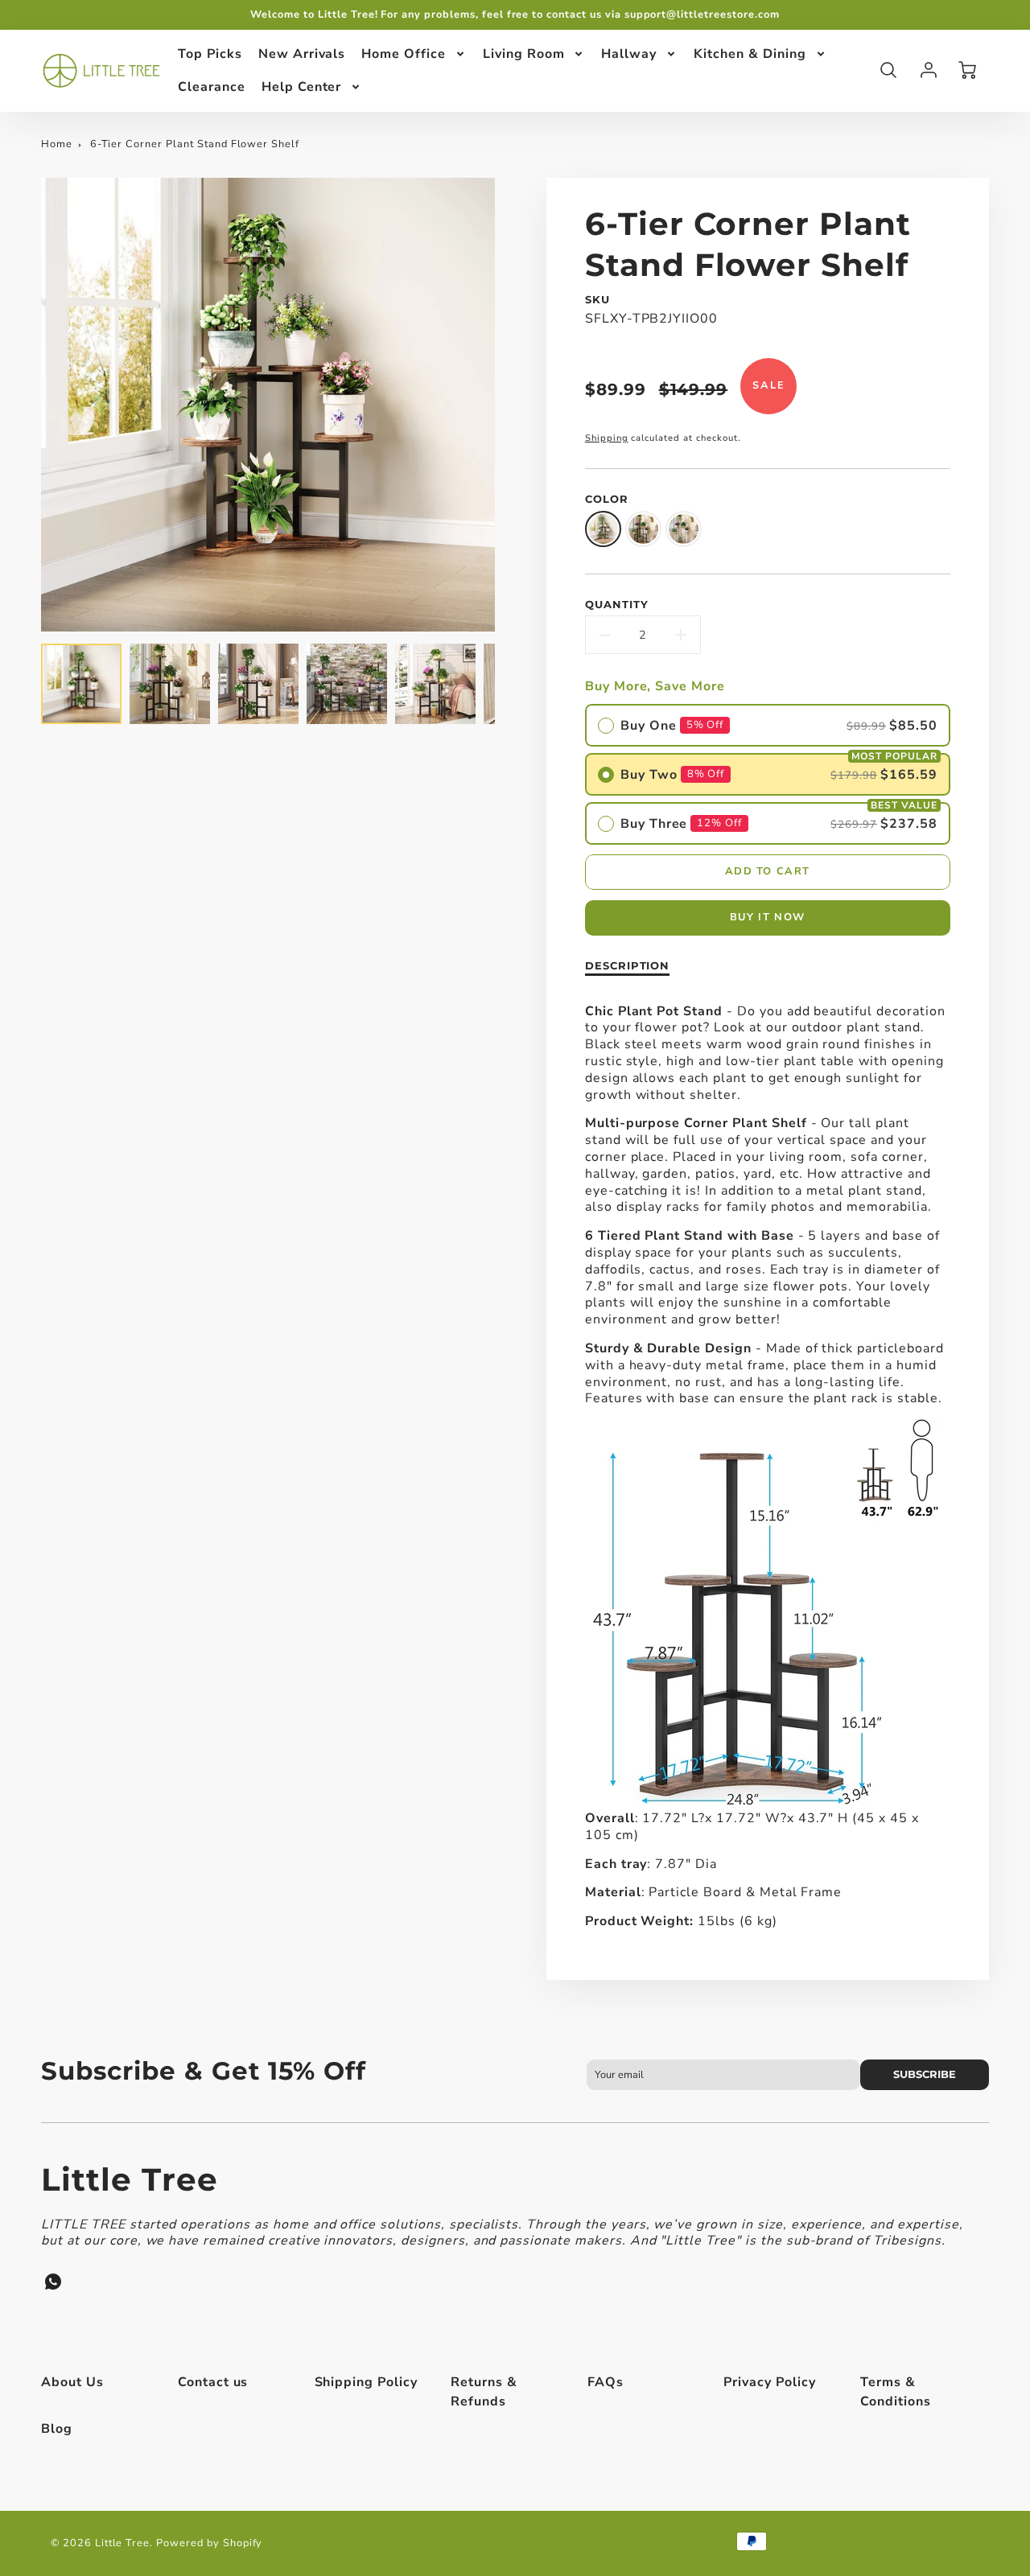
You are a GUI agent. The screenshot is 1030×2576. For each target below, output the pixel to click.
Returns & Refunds (484, 2392)
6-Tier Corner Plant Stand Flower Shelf (195, 144)
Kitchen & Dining (750, 54)
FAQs (606, 2382)
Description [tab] (628, 966)
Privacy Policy (769, 2382)
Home (57, 144)
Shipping (607, 438)
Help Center (302, 86)
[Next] (507, 405)
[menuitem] (210, 54)
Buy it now (768, 917)
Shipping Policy (366, 2382)
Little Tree (130, 2179)
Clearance (212, 86)
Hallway (629, 54)
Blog (57, 2429)
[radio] (768, 725)
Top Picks (210, 54)
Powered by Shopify (209, 2543)
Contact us (213, 2382)
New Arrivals (302, 54)
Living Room (524, 54)
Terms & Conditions (896, 2392)
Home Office (404, 54)
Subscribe (925, 2074)
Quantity (617, 605)
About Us (72, 2382)
